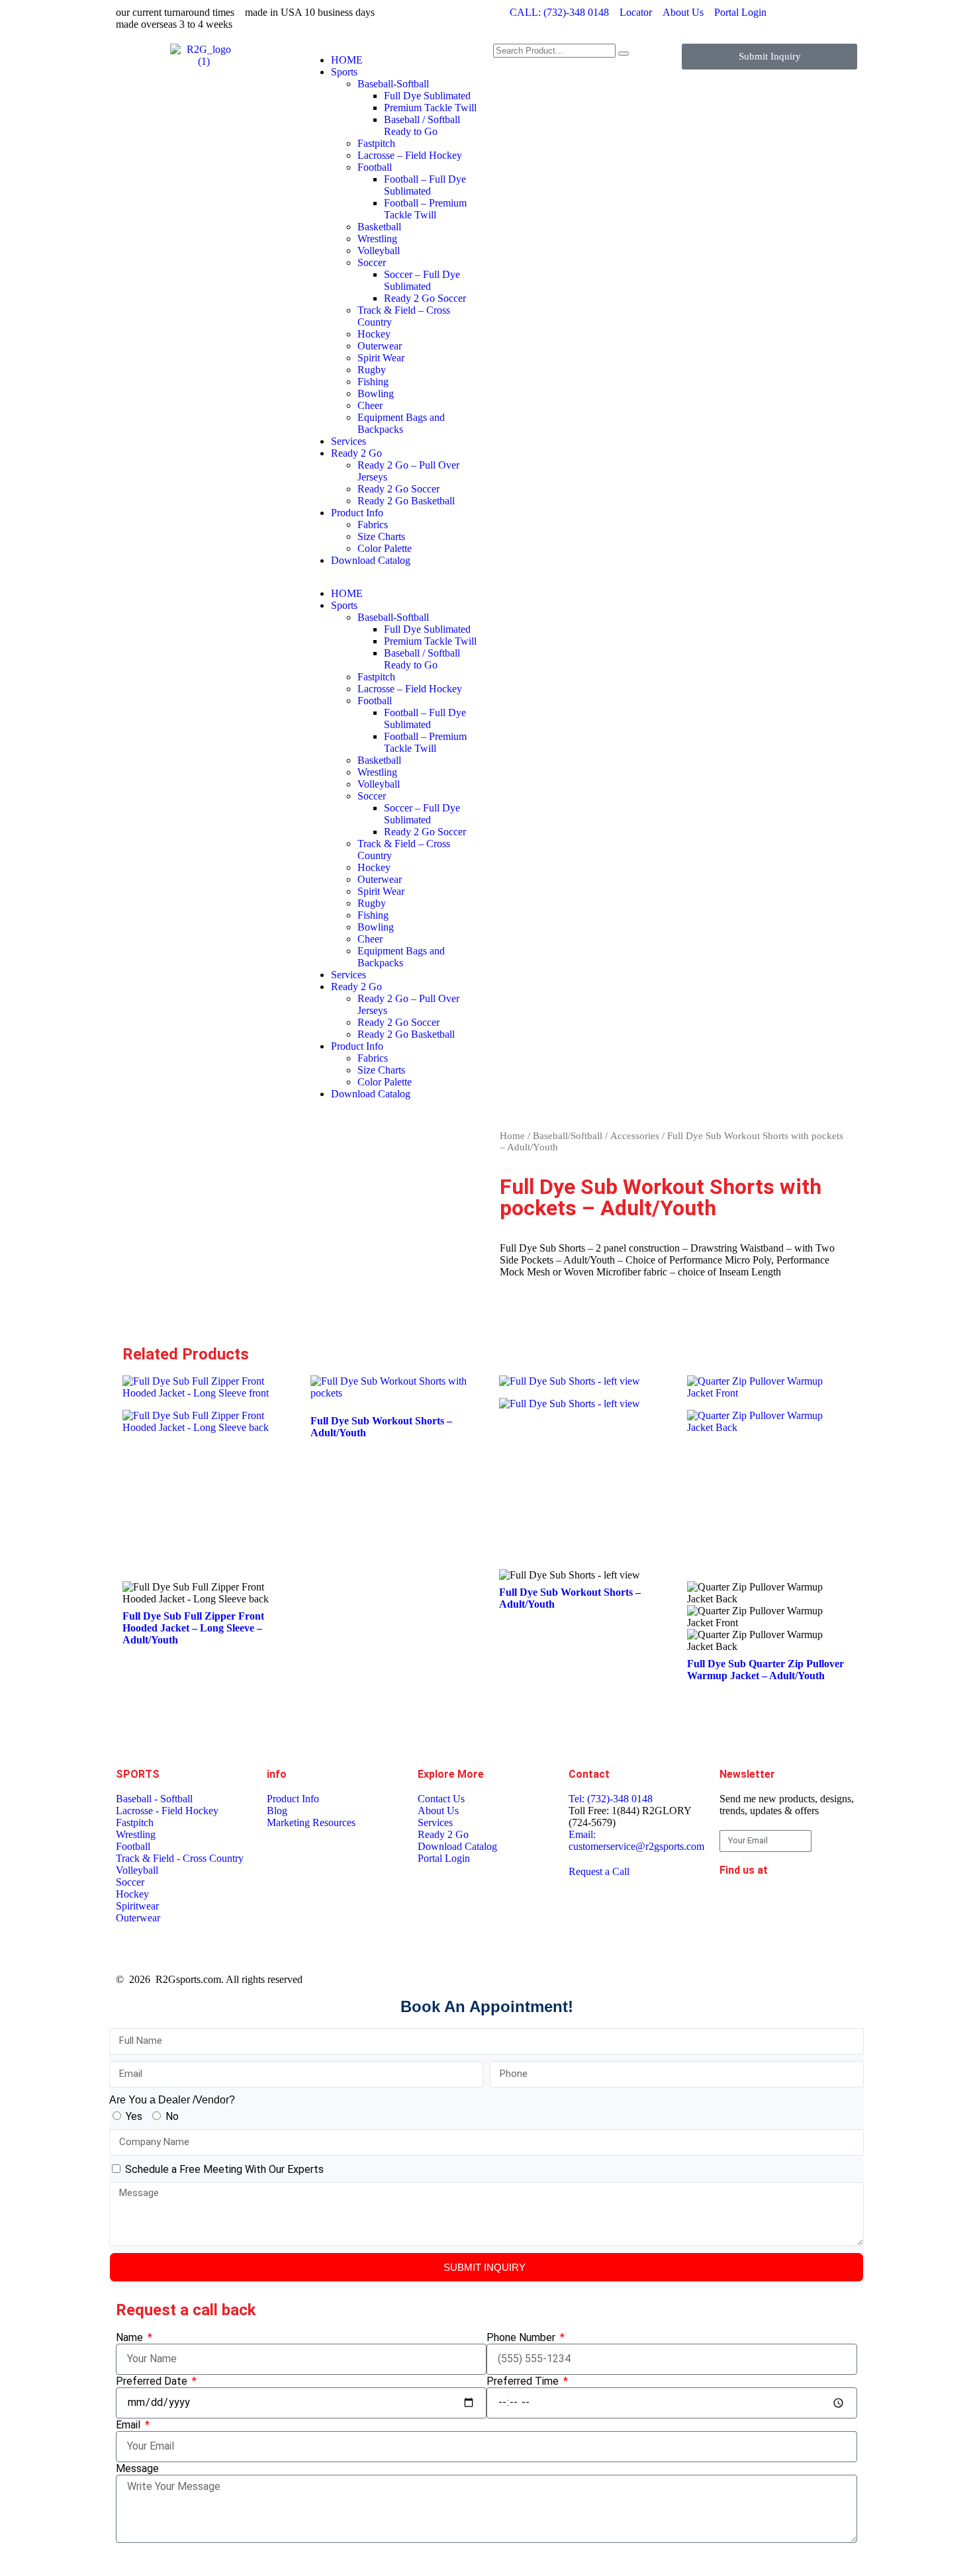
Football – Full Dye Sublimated (425, 185)
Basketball (379, 227)
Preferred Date (153, 2381)
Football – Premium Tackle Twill (425, 209)
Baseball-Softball (393, 84)
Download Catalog (371, 560)
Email (129, 2425)
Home (512, 1136)
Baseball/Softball (568, 1136)
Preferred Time (524, 2381)
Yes (134, 2116)
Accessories (635, 1136)
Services (348, 441)
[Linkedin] (772, 1906)
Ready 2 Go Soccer (425, 298)
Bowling (376, 393)
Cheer (370, 405)
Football (375, 167)
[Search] (624, 54)
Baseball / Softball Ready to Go (422, 125)
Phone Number (522, 2337)
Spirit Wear (381, 358)
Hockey (374, 334)
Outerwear (380, 346)
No (172, 2116)
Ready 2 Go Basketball (406, 501)
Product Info (357, 513)
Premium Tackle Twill (430, 108)
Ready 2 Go (356, 453)
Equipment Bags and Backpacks (401, 423)
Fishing (373, 382)
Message (137, 2468)
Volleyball (379, 251)
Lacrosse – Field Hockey (410, 155)
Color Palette (385, 548)
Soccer (372, 262)
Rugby (372, 370)
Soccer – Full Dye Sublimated (422, 280)
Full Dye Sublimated (427, 96)
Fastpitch (376, 143)
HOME (347, 60)
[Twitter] (736, 1941)
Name (131, 2337)
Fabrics (373, 525)
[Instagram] (808, 1906)
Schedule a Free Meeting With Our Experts (224, 2169)
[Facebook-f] (736, 1906)
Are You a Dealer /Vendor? (172, 2100)
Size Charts (381, 536)
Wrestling (377, 239)
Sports (344, 72)
